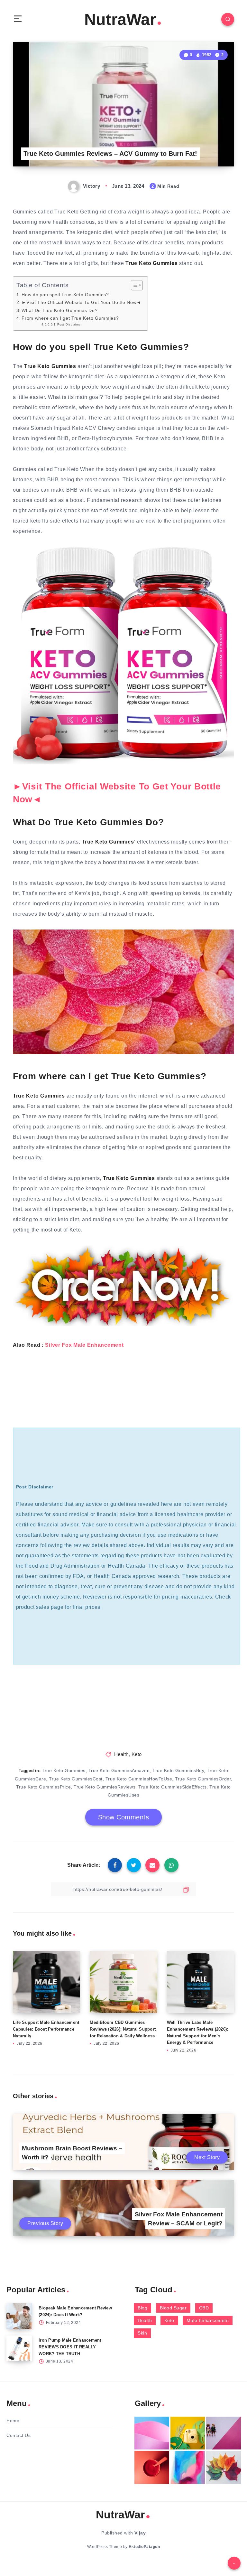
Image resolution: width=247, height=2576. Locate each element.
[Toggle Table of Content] (134, 285)
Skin (142, 2333)
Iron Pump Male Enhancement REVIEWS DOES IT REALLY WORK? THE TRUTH (70, 2347)
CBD (204, 2308)
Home (13, 2420)
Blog (142, 2308)
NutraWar (120, 19)
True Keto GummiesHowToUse (139, 1779)
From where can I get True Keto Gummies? (70, 318)
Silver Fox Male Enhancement (84, 1345)
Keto (137, 1754)
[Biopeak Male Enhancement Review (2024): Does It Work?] (19, 2316)
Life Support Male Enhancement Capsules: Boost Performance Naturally (46, 2029)
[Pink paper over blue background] (152, 2433)
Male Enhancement (208, 2320)
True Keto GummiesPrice (43, 1787)
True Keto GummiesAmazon (119, 1770)
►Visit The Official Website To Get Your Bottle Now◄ (81, 302)
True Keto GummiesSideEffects (172, 1787)
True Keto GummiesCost (76, 1779)
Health (121, 1754)
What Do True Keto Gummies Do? (59, 310)
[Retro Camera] (188, 2433)
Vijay (140, 2533)
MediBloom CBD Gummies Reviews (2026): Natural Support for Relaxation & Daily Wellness (123, 2029)
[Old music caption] (224, 2433)
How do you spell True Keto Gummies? (65, 295)
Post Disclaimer (69, 324)
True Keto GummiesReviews (105, 1787)
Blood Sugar (173, 2308)
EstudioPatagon (144, 2547)
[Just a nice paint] (188, 2467)
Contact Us (18, 2435)
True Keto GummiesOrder (203, 1779)
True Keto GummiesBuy (178, 1770)
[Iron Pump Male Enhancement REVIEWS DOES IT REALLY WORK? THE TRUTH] (19, 2348)
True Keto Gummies (64, 1770)
